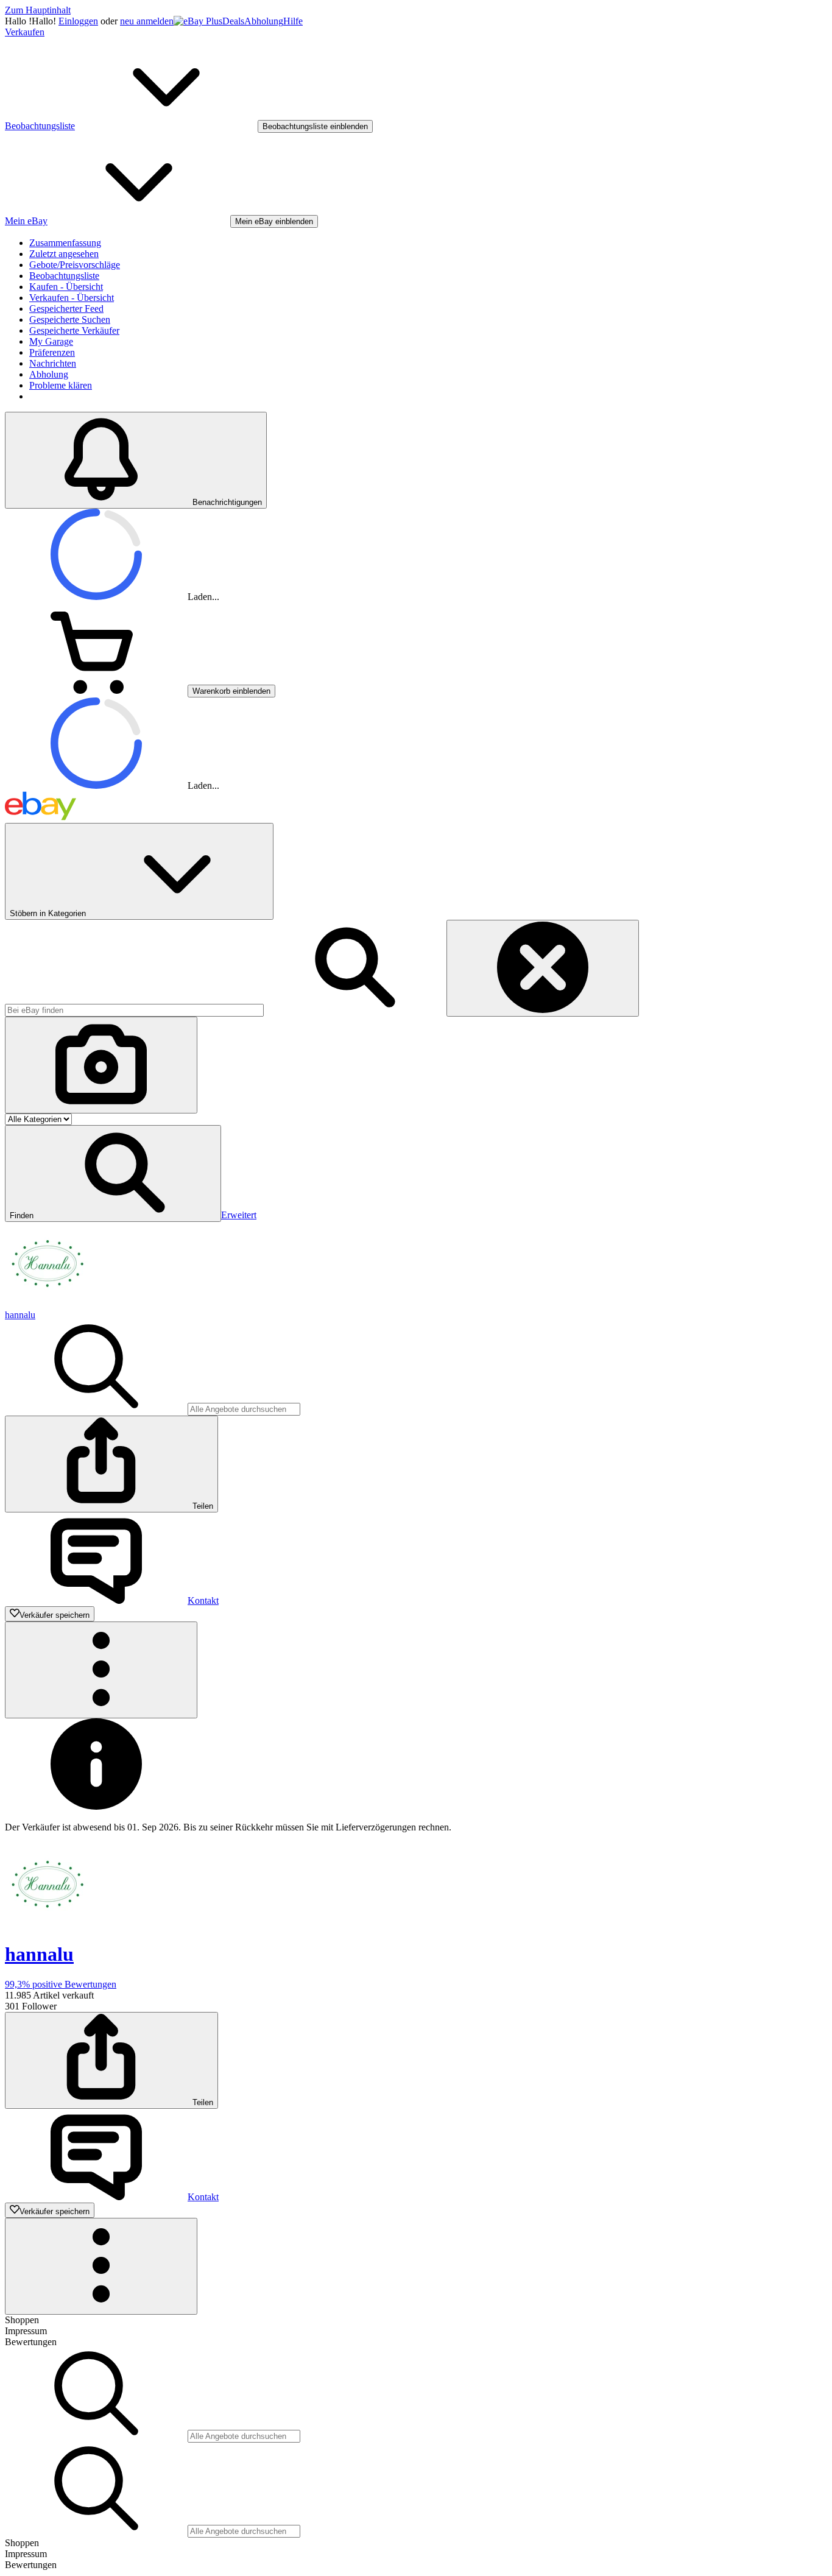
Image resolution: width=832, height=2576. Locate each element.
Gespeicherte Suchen (70, 319)
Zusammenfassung (65, 243)
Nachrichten (53, 363)
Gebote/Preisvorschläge (75, 265)
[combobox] (134, 1010)
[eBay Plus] (198, 21)
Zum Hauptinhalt (38, 10)
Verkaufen (25, 32)
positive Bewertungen (61, 1984)
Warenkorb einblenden (231, 691)
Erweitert (239, 1215)
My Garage (51, 341)
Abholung (264, 21)
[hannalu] (48, 1304)
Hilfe (293, 21)
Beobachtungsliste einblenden (315, 126)
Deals (233, 21)
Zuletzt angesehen (64, 254)
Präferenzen (52, 352)
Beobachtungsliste (64, 276)
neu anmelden (147, 21)
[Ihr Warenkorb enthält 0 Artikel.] (96, 690)
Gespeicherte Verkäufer (74, 330)
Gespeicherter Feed (66, 309)
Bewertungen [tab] (31, 2342)
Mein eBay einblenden (274, 221)
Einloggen (78, 21)
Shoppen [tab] (22, 2320)
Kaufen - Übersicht (66, 287)
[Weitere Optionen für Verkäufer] (101, 1670)
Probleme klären (61, 385)
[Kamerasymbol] (101, 1065)
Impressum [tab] (26, 2331)
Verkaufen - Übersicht (72, 298)
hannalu (20, 1315)
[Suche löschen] (543, 968)
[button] (113, 1173)
